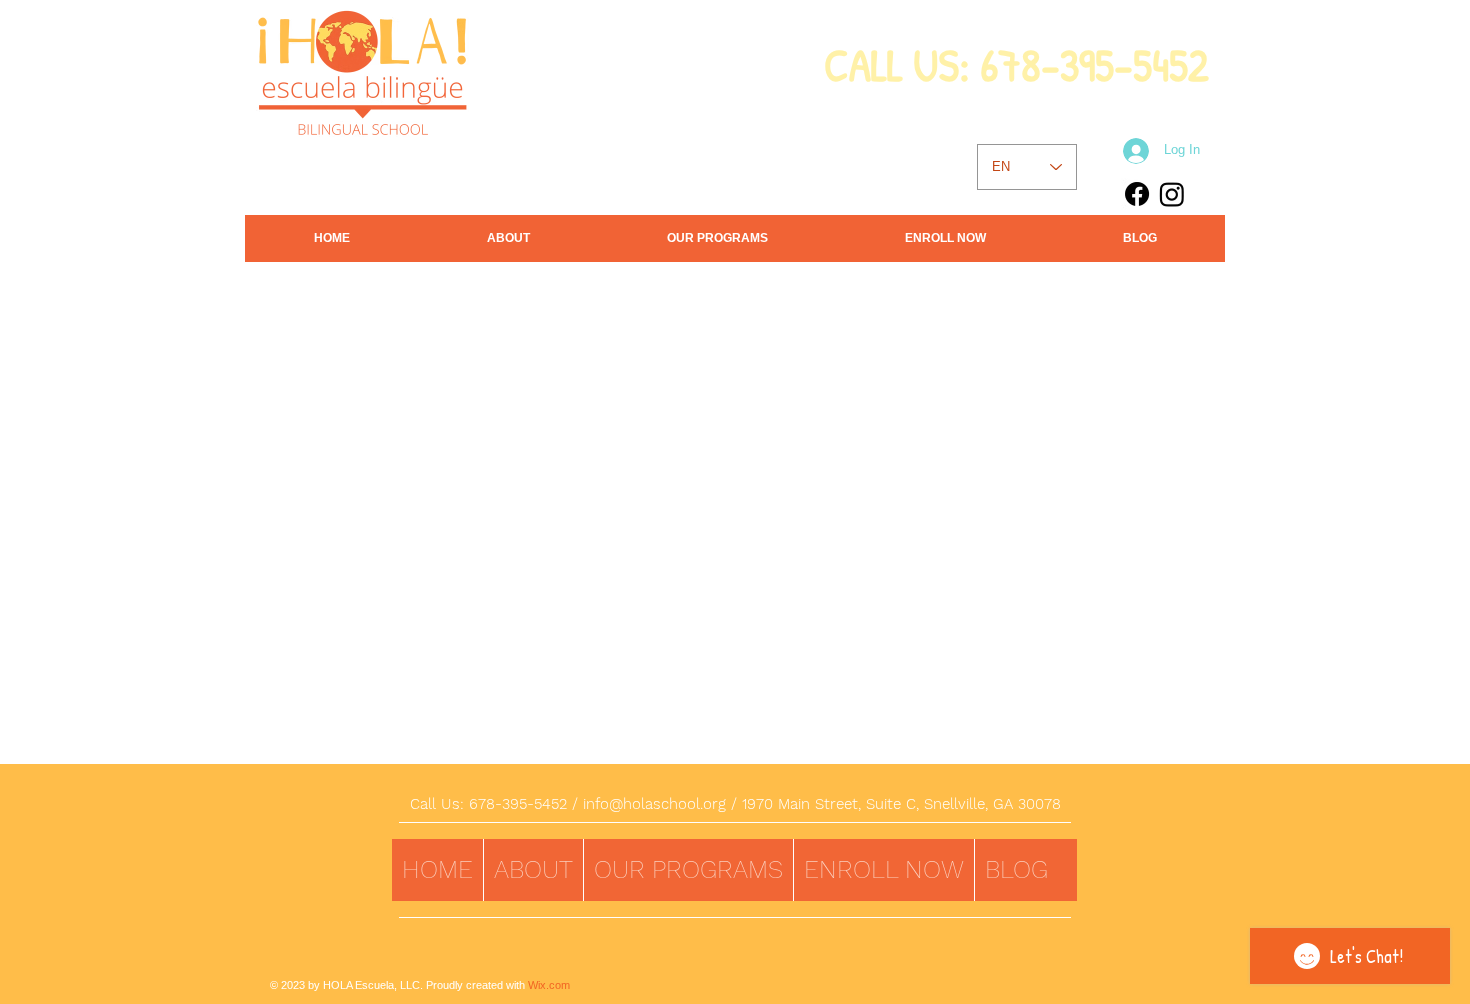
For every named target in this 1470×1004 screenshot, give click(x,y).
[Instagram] (1172, 194)
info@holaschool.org (654, 804)
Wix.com (549, 985)
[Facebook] (1137, 194)
